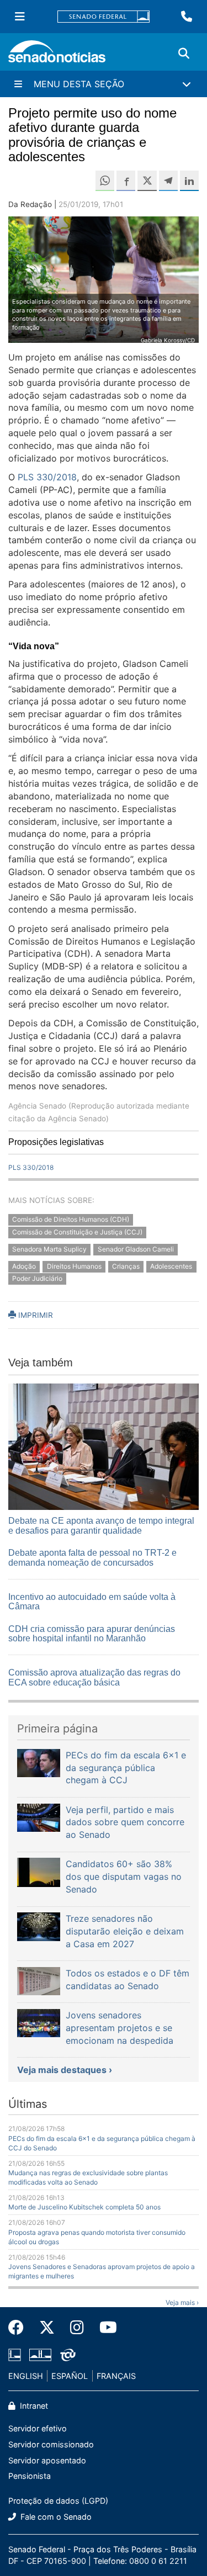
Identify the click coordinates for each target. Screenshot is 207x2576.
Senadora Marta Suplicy (49, 1249)
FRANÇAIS (116, 2376)
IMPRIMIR (34, 1315)
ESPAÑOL (70, 2376)
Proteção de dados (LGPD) (58, 2501)
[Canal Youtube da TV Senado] (104, 2328)
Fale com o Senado (55, 2517)
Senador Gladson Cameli (136, 1249)
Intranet (33, 2406)
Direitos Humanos (74, 1266)
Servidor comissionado (51, 2444)
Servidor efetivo (38, 2428)
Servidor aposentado (47, 2460)
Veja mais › (182, 2302)
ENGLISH (26, 2376)
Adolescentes (171, 1266)
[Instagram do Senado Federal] (77, 2328)
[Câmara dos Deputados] (15, 2354)
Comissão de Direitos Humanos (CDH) (71, 1220)
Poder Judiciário (37, 1279)
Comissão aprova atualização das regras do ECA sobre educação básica (94, 1677)
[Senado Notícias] (57, 55)
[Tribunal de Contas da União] (68, 2354)
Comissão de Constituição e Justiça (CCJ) (77, 1232)
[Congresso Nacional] (40, 2354)
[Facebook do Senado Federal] (20, 2328)
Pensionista (30, 2476)
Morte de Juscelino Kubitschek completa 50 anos (84, 2207)
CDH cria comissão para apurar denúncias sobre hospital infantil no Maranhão (92, 1634)
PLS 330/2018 (47, 477)
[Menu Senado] (20, 17)
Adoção (24, 1266)
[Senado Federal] (104, 17)
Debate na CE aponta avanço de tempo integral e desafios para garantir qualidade (101, 1526)
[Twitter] (47, 2328)
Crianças (126, 1266)
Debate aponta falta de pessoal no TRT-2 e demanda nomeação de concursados (92, 1558)
